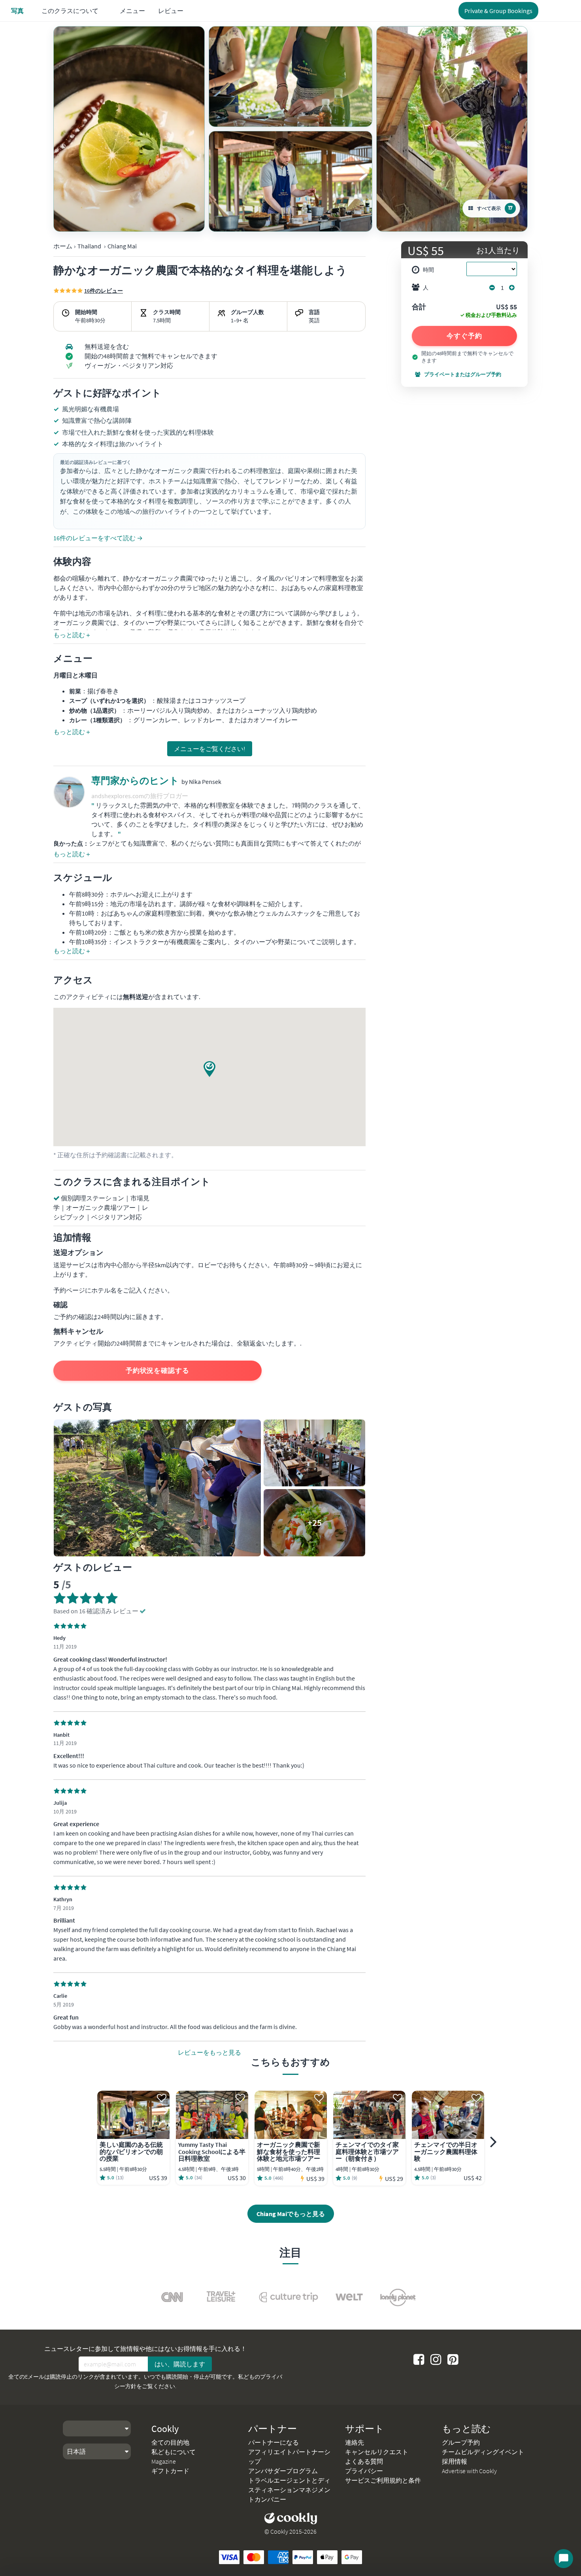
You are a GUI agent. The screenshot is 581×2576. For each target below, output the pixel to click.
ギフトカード (170, 2471)
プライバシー (364, 2471)
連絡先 (355, 2442)
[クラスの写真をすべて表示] (129, 129)
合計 (419, 307)
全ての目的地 (170, 2442)
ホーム (63, 246)
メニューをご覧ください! (210, 749)
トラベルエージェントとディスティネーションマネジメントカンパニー (289, 2490)
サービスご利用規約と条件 (383, 2480)
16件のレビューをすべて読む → (98, 538)
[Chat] (564, 2559)
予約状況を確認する (158, 1370)
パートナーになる (274, 2442)
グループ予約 (461, 2442)
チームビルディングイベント (483, 2452)
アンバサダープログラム (283, 2471)
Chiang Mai (122, 246)
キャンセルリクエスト (377, 2452)
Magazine (164, 2461)
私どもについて (174, 2452)
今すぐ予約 (464, 336)
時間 (428, 270)
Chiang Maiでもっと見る (291, 2214)
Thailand (89, 246)
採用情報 (455, 2461)
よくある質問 (364, 2461)
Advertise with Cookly (469, 2471)
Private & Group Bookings (498, 11)
